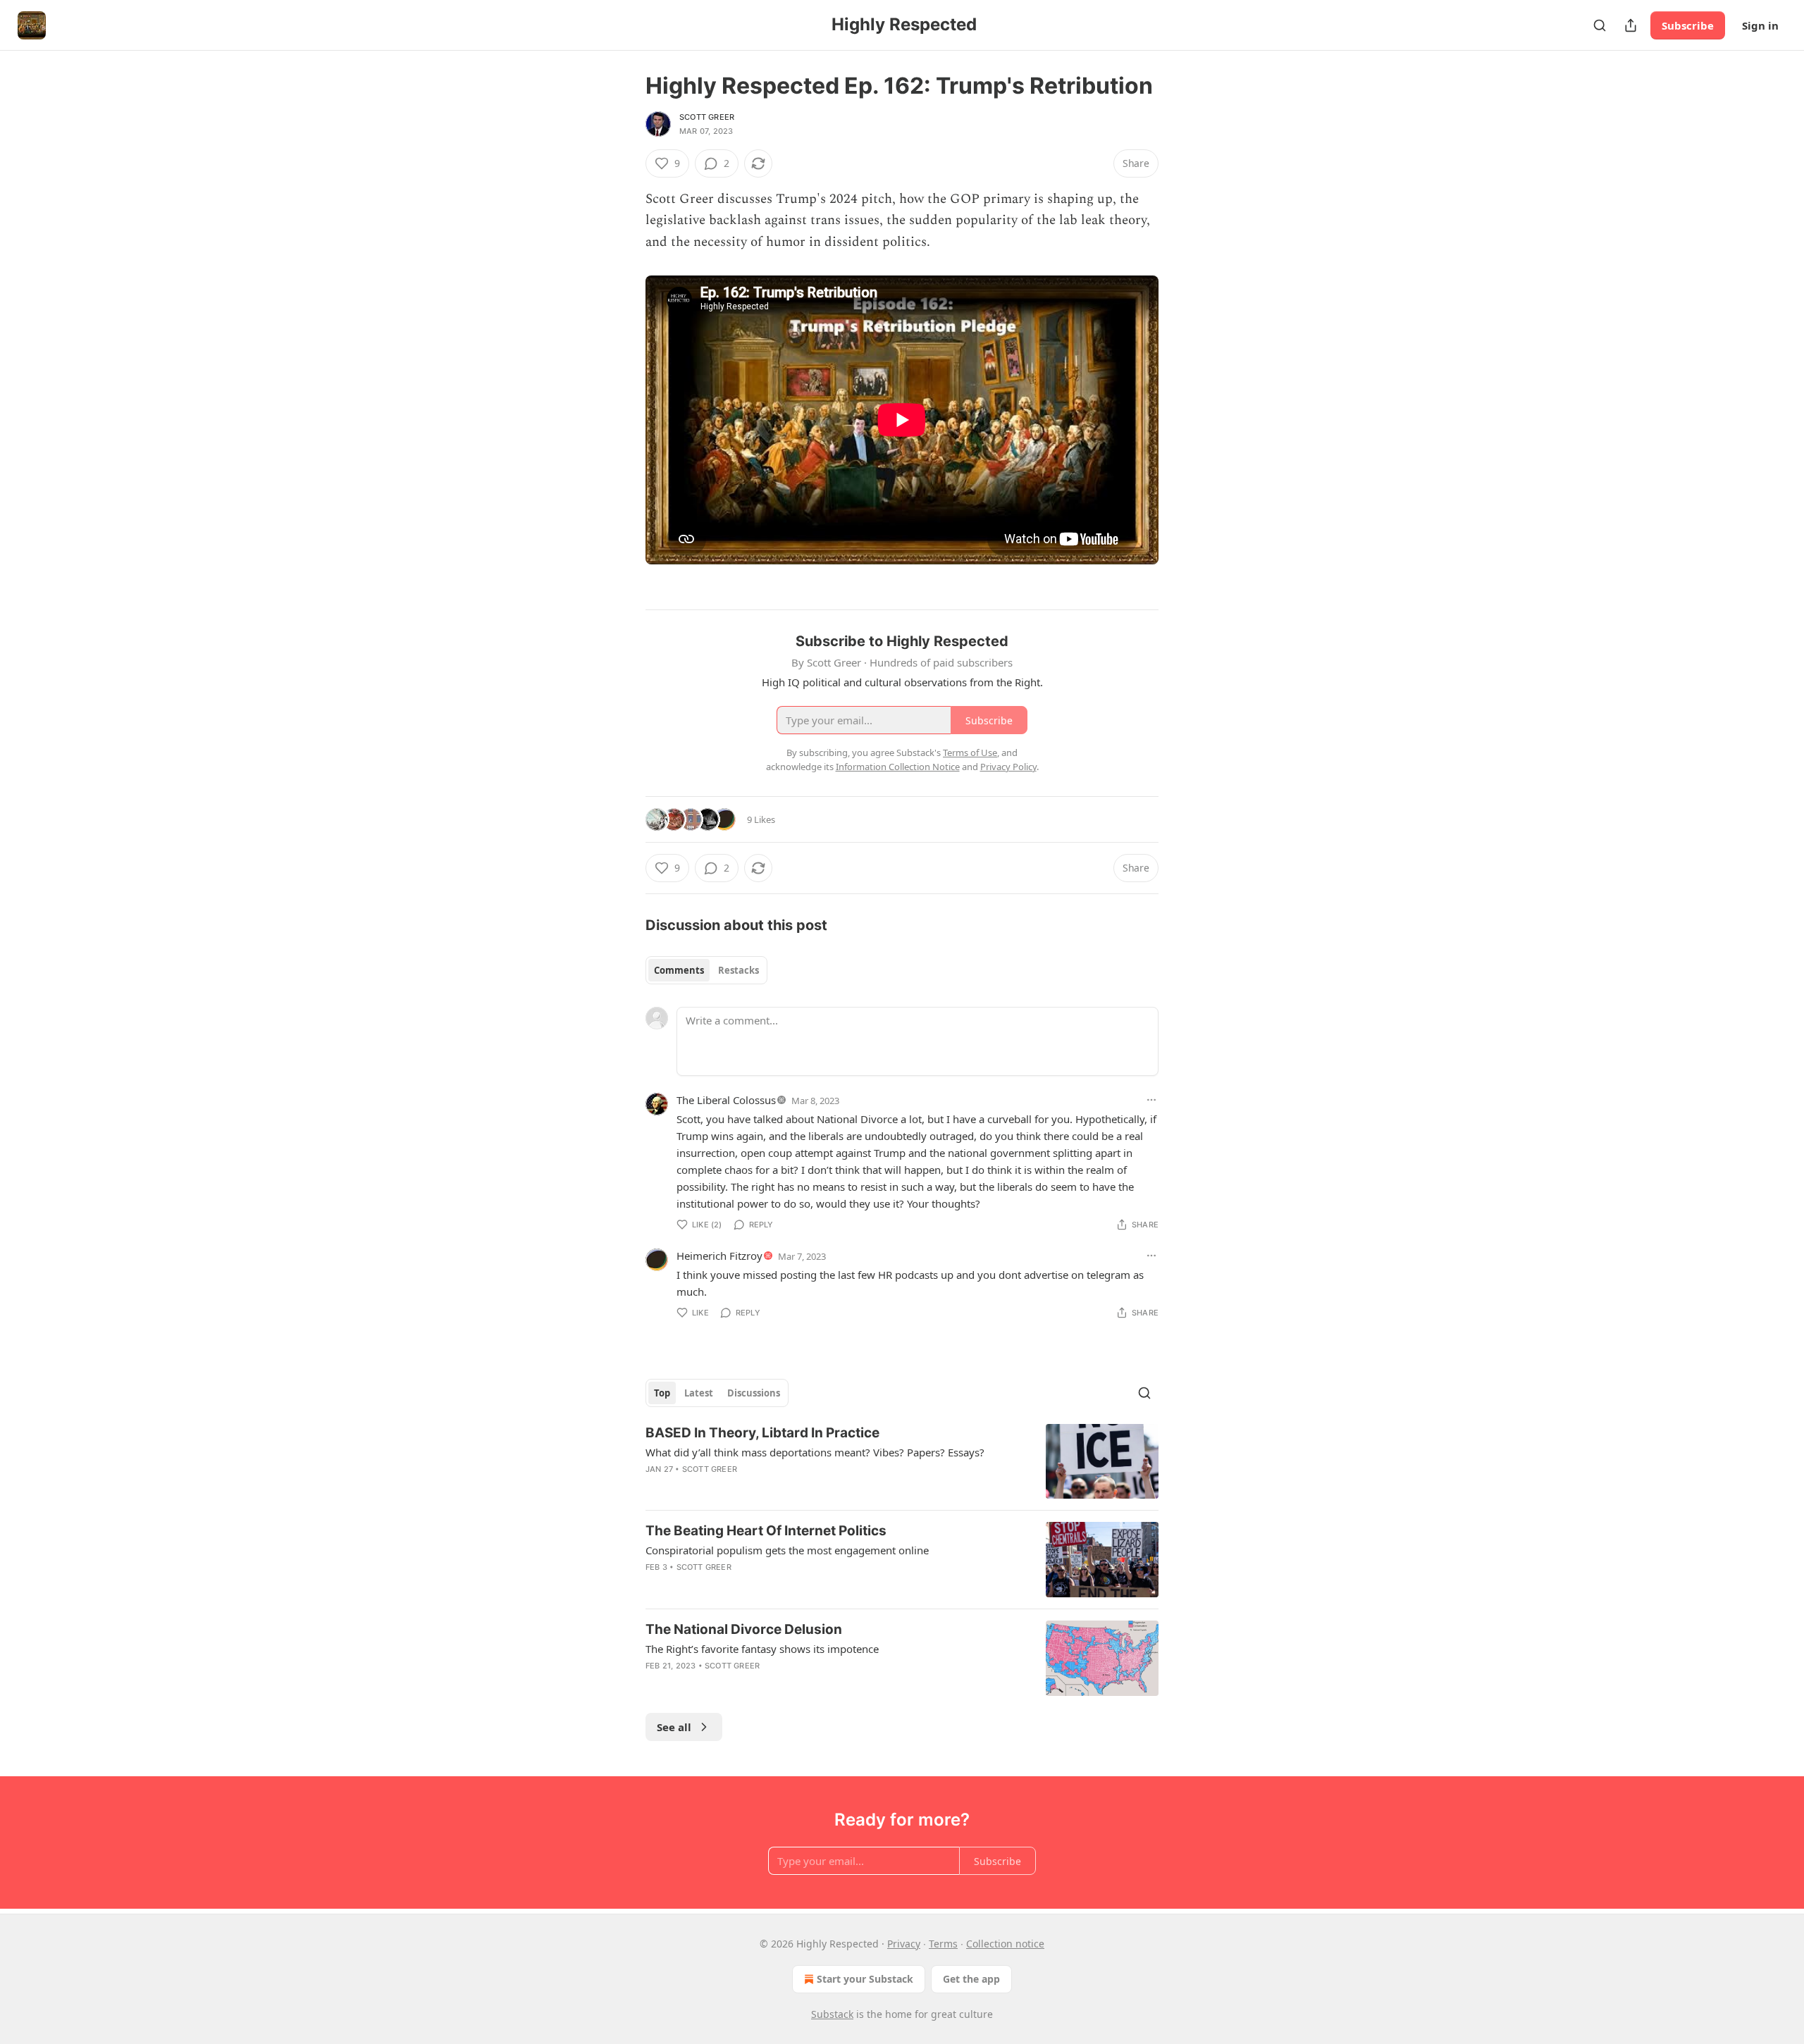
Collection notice (1005, 1944)
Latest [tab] (699, 1393)
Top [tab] (662, 1393)
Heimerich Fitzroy (719, 1256)
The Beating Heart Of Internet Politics (766, 1531)
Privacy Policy (1008, 767)
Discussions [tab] (754, 1393)
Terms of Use (970, 752)
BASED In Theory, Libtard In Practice (762, 1433)
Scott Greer (707, 117)
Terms (943, 1944)
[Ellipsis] (1151, 1100)
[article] (902, 1462)
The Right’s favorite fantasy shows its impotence (762, 1649)
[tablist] (706, 970)
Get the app (971, 1979)
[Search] (1600, 25)
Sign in (1760, 25)
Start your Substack (865, 1979)
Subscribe (1688, 25)
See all (674, 1727)
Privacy (904, 1944)
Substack (832, 2014)
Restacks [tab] (739, 970)
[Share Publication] (1631, 25)
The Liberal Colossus (726, 1100)
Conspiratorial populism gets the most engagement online (787, 1550)
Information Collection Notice (898, 767)
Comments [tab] (679, 970)
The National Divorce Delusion (744, 1629)
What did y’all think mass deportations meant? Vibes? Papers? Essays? (815, 1452)
